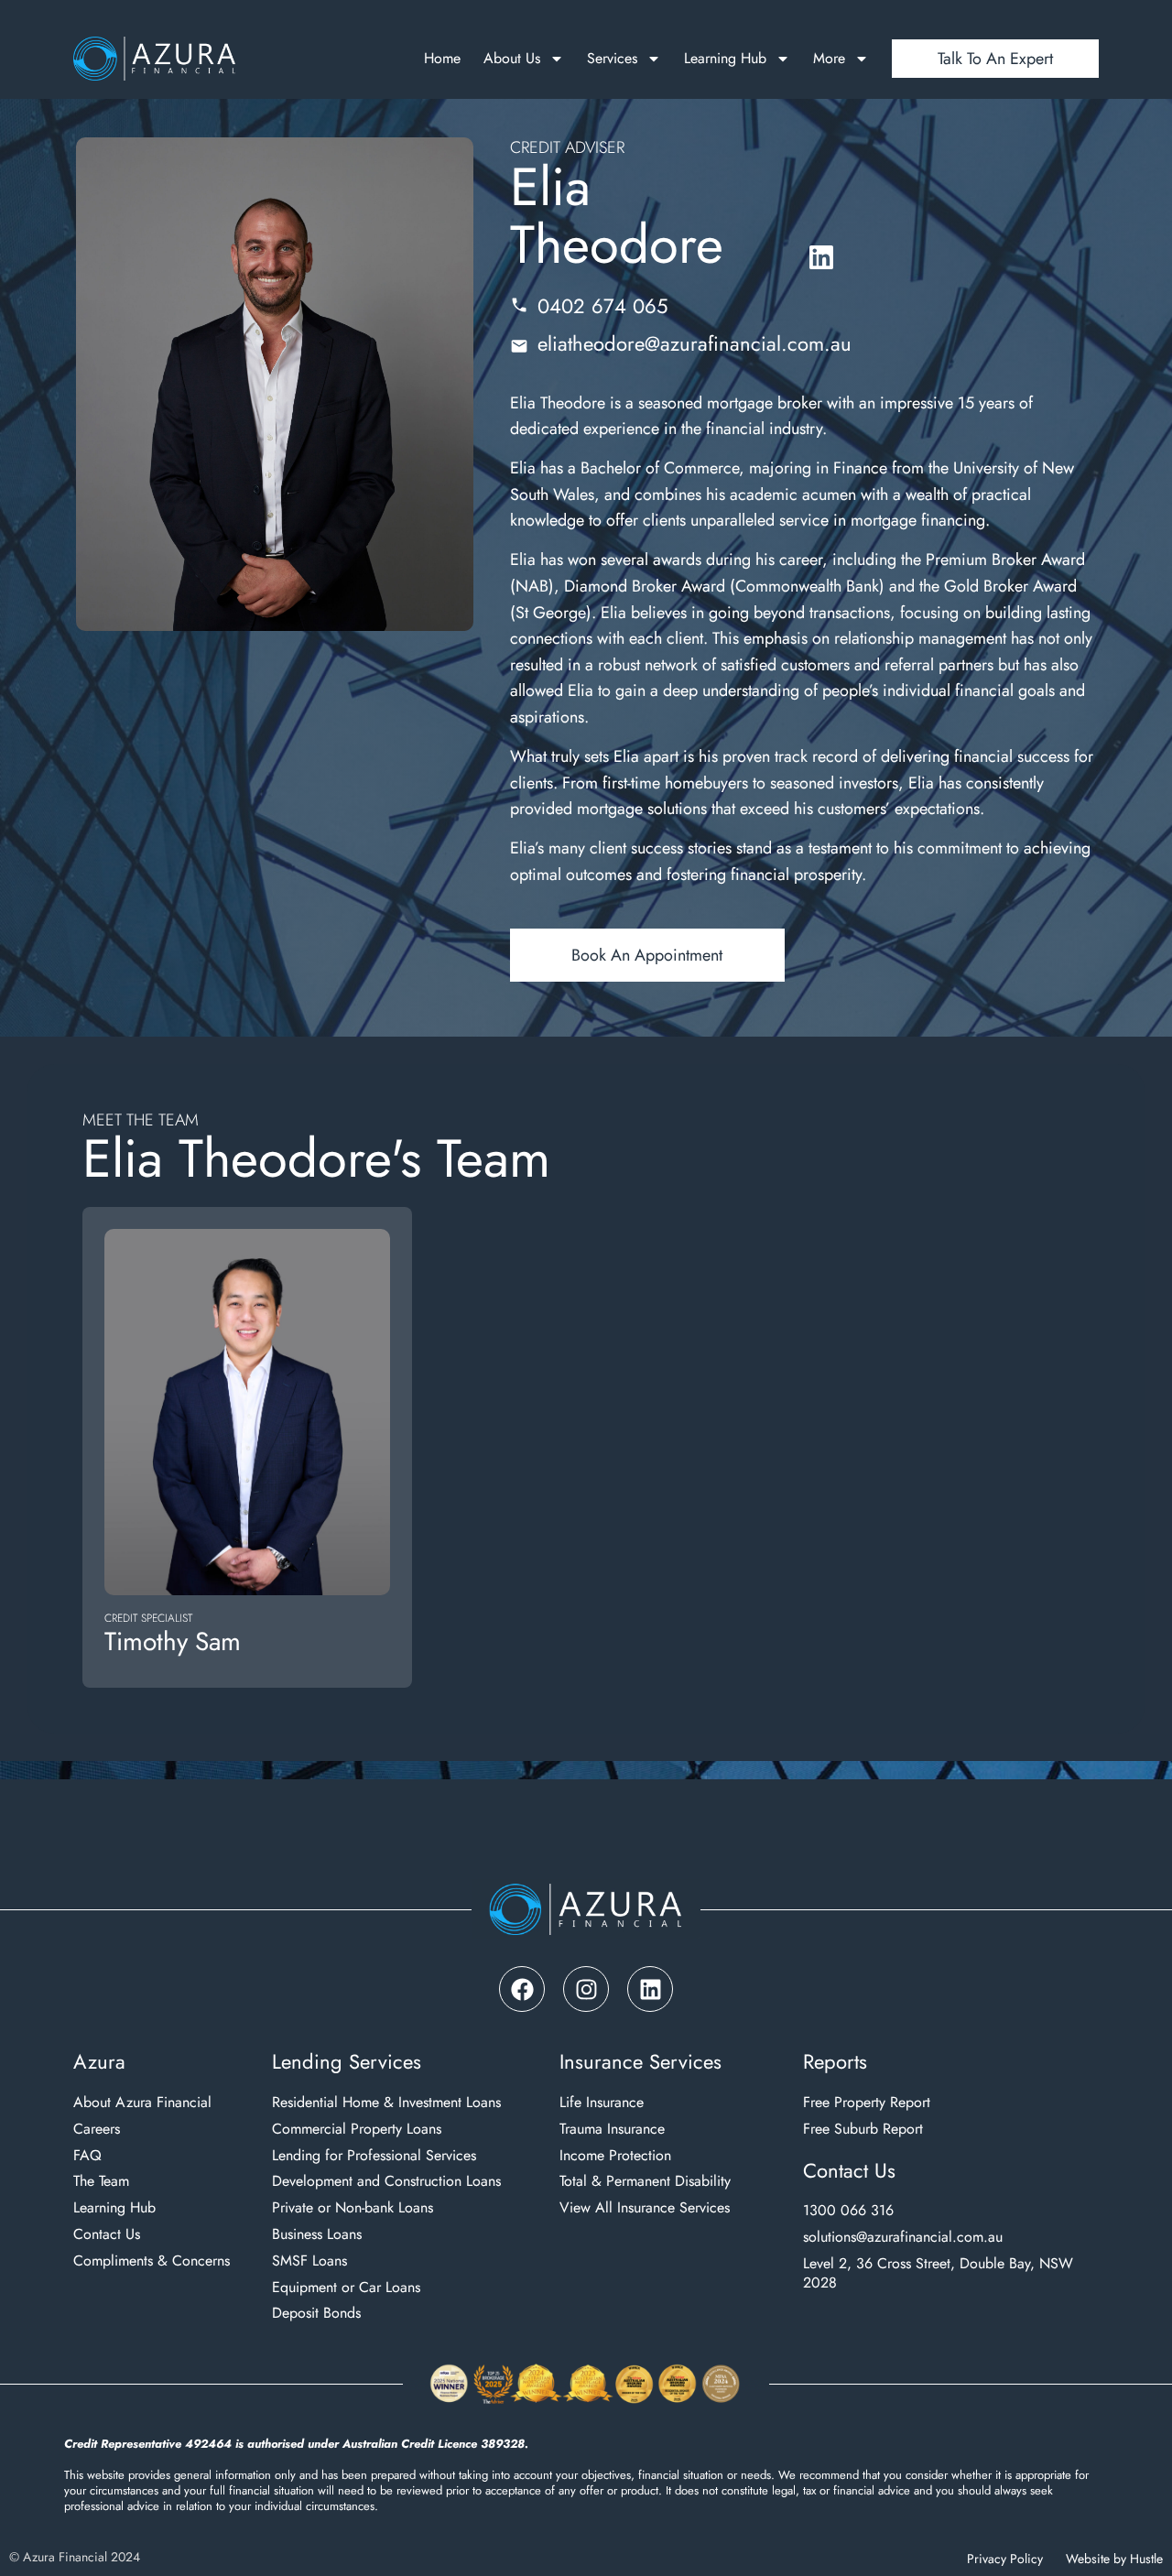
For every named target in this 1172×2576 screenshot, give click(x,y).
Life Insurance (602, 2103)
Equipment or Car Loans (346, 2288)
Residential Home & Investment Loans (386, 2103)
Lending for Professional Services (374, 2156)
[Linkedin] (650, 1989)
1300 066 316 (848, 2211)
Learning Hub (725, 59)
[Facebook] (522, 1989)
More (829, 59)
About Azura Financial (142, 2103)
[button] (647, 955)
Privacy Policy (1005, 2559)
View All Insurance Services (645, 2208)
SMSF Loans (309, 2261)
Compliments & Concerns (152, 2261)
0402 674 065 (602, 306)
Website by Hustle (1114, 2559)
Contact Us (107, 2235)
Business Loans (317, 2235)
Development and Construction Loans (386, 2182)
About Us (512, 59)
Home (442, 59)
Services (612, 59)
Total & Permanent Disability (645, 2182)
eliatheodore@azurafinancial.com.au (695, 343)
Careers (97, 2130)
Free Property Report (867, 2103)
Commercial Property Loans (357, 2130)
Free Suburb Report (863, 2130)
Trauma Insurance (612, 2130)
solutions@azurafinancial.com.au (903, 2238)
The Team (101, 2182)
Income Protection (615, 2156)
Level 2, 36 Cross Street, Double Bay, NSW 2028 (938, 2274)
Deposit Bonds (316, 2314)
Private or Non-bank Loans (353, 2208)
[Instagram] (586, 1989)
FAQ (87, 2156)
